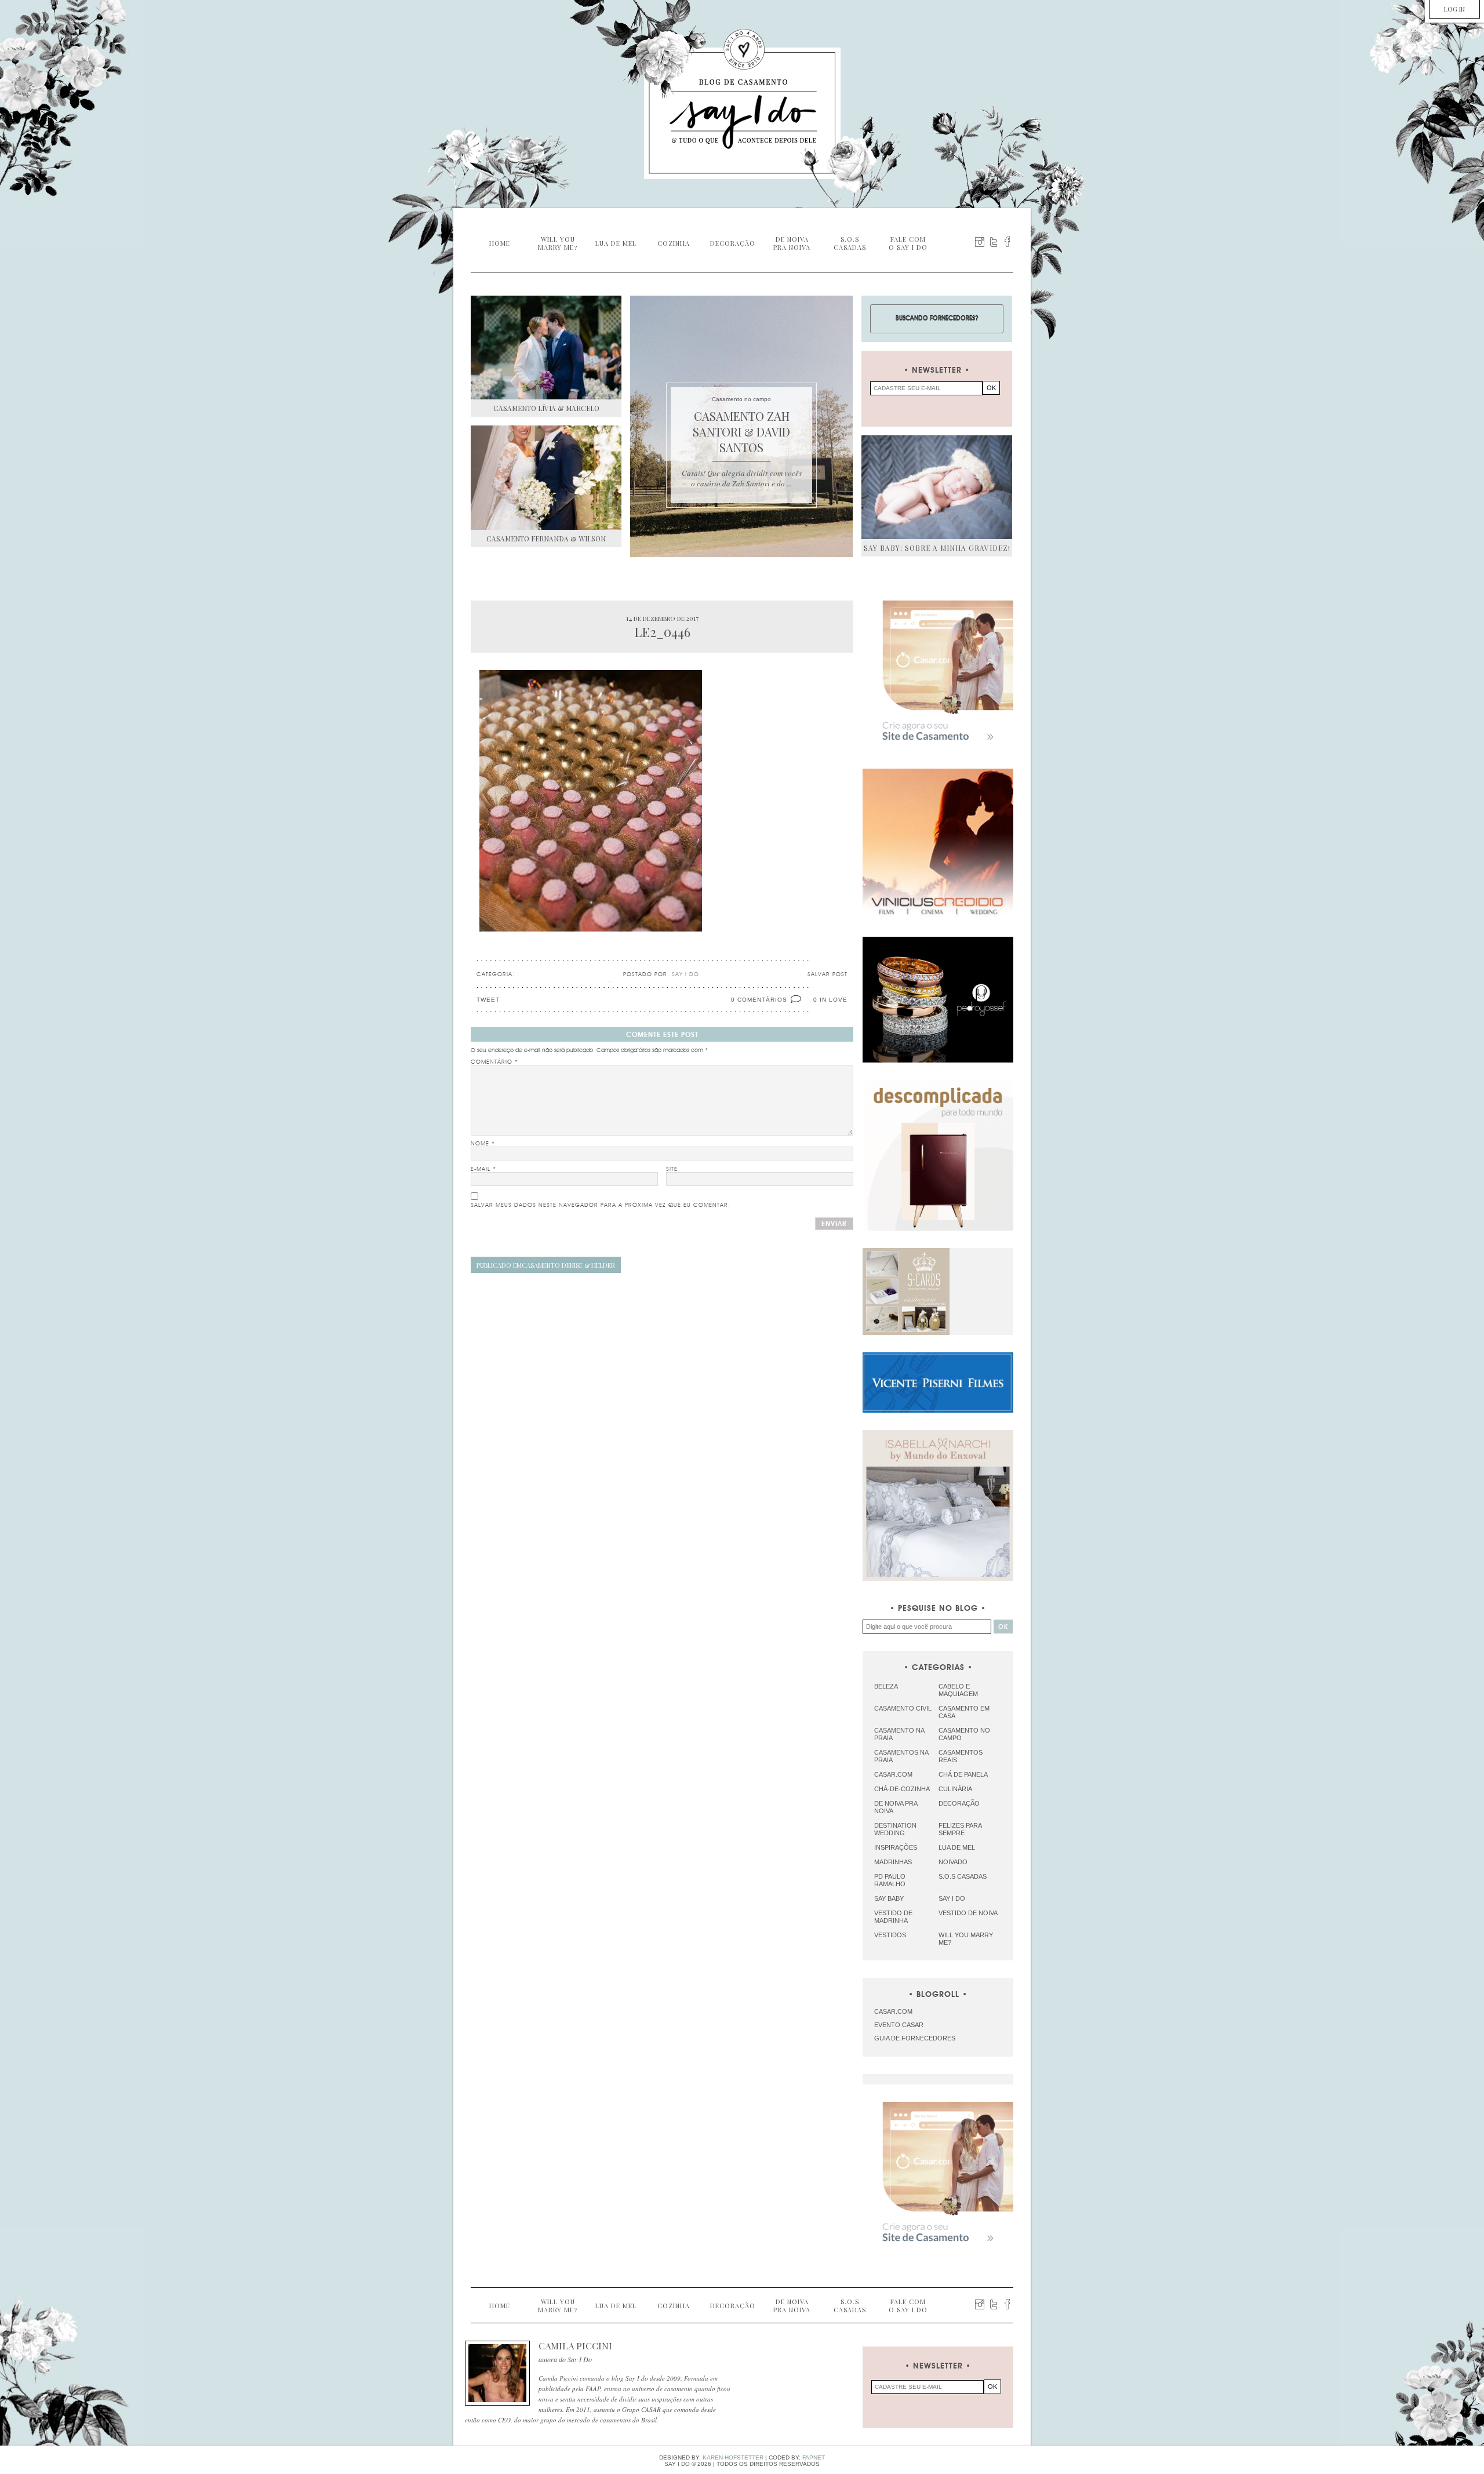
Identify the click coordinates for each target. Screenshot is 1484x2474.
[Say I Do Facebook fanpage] (1007, 242)
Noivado (953, 1862)
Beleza (886, 1686)
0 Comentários (759, 1000)
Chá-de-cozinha (902, 1789)
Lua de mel (957, 1847)
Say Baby (889, 1898)
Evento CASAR (899, 2025)
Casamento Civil (903, 1708)
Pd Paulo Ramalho (890, 1880)
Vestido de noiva (968, 1913)
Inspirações (896, 1847)
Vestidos (890, 1935)
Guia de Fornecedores (915, 2038)
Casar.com (893, 1774)
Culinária (955, 1789)
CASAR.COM (893, 2011)
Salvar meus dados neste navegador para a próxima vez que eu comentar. (601, 1205)
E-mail (483, 1169)
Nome (483, 1144)
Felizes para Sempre (960, 1829)
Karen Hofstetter (733, 2457)
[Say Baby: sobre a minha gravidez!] (937, 487)
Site (672, 1169)
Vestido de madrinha (893, 1917)
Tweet (488, 1000)
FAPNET (814, 2457)
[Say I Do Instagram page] (980, 242)
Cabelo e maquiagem (958, 1690)
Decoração (959, 1803)
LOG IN (1454, 9)
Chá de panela (963, 1774)
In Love (834, 1000)
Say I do (952, 1898)
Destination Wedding (895, 1829)
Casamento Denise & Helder (546, 1265)
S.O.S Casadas (963, 1876)
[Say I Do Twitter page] (994, 242)
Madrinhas (893, 1862)
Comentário (494, 1062)
